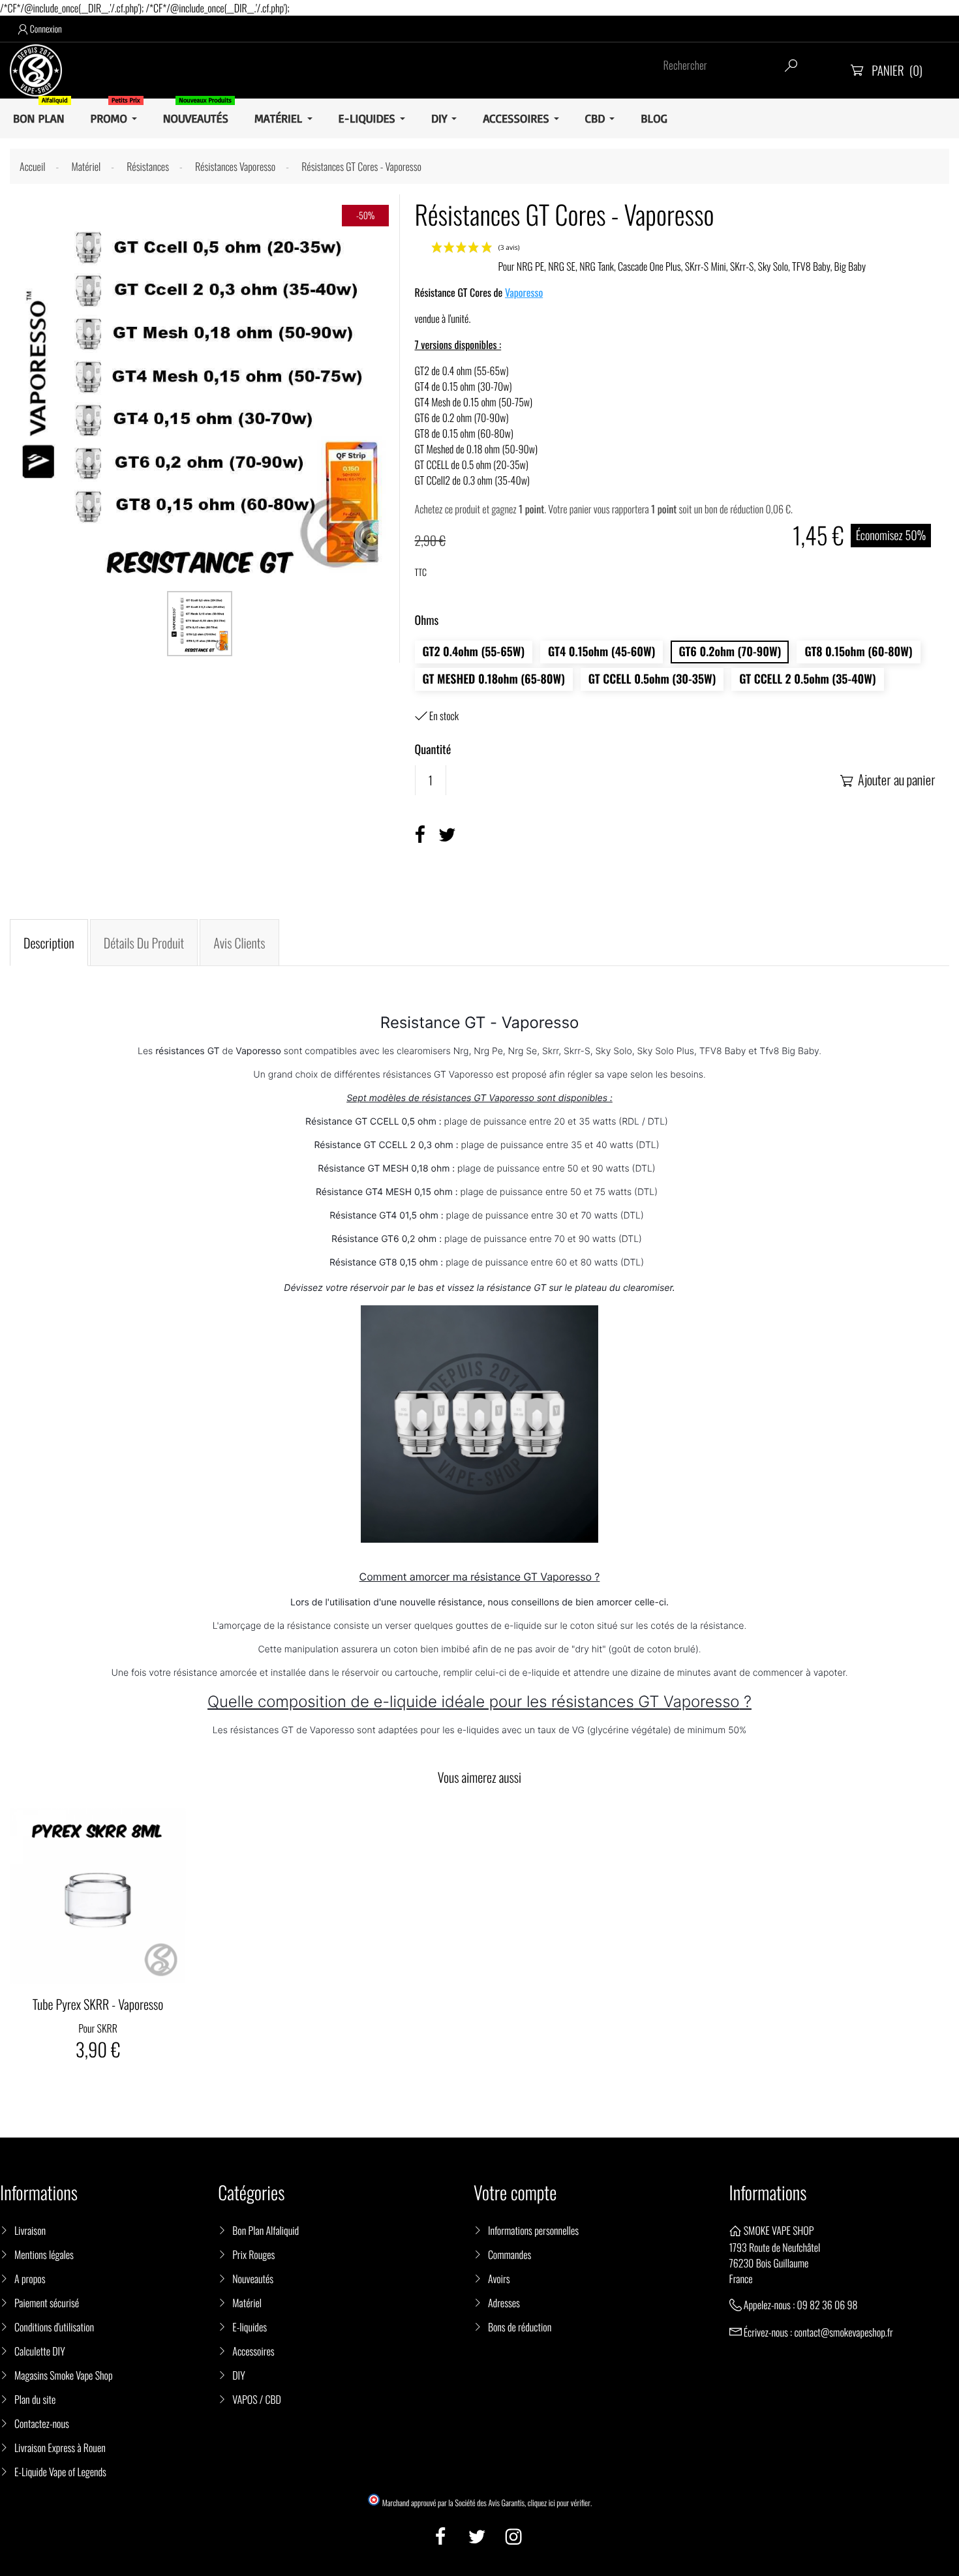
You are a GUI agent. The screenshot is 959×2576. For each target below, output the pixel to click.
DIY (238, 2375)
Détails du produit (144, 943)
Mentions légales (44, 2254)
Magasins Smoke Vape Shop (64, 2375)
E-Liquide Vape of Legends (60, 2472)
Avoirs (499, 2279)
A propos (30, 2279)
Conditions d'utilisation (54, 2327)
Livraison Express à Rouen (60, 2447)
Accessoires (253, 2351)
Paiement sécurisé (47, 2303)
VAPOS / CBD (257, 2399)
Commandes (510, 2254)
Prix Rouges (253, 2254)
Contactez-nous (42, 2423)
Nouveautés (253, 2279)
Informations (768, 2193)
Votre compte (515, 2193)
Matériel (247, 2303)
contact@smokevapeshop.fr (843, 2332)
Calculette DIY (40, 2351)
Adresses (504, 2303)
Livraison (30, 2230)
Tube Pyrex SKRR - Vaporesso (98, 2004)
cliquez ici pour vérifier (559, 2503)
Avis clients (239, 943)
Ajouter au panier (888, 780)
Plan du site (35, 2399)
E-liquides (250, 2327)
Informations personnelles (533, 2230)
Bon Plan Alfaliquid (266, 2230)
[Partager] (420, 835)
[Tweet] (447, 835)
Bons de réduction (520, 2327)
